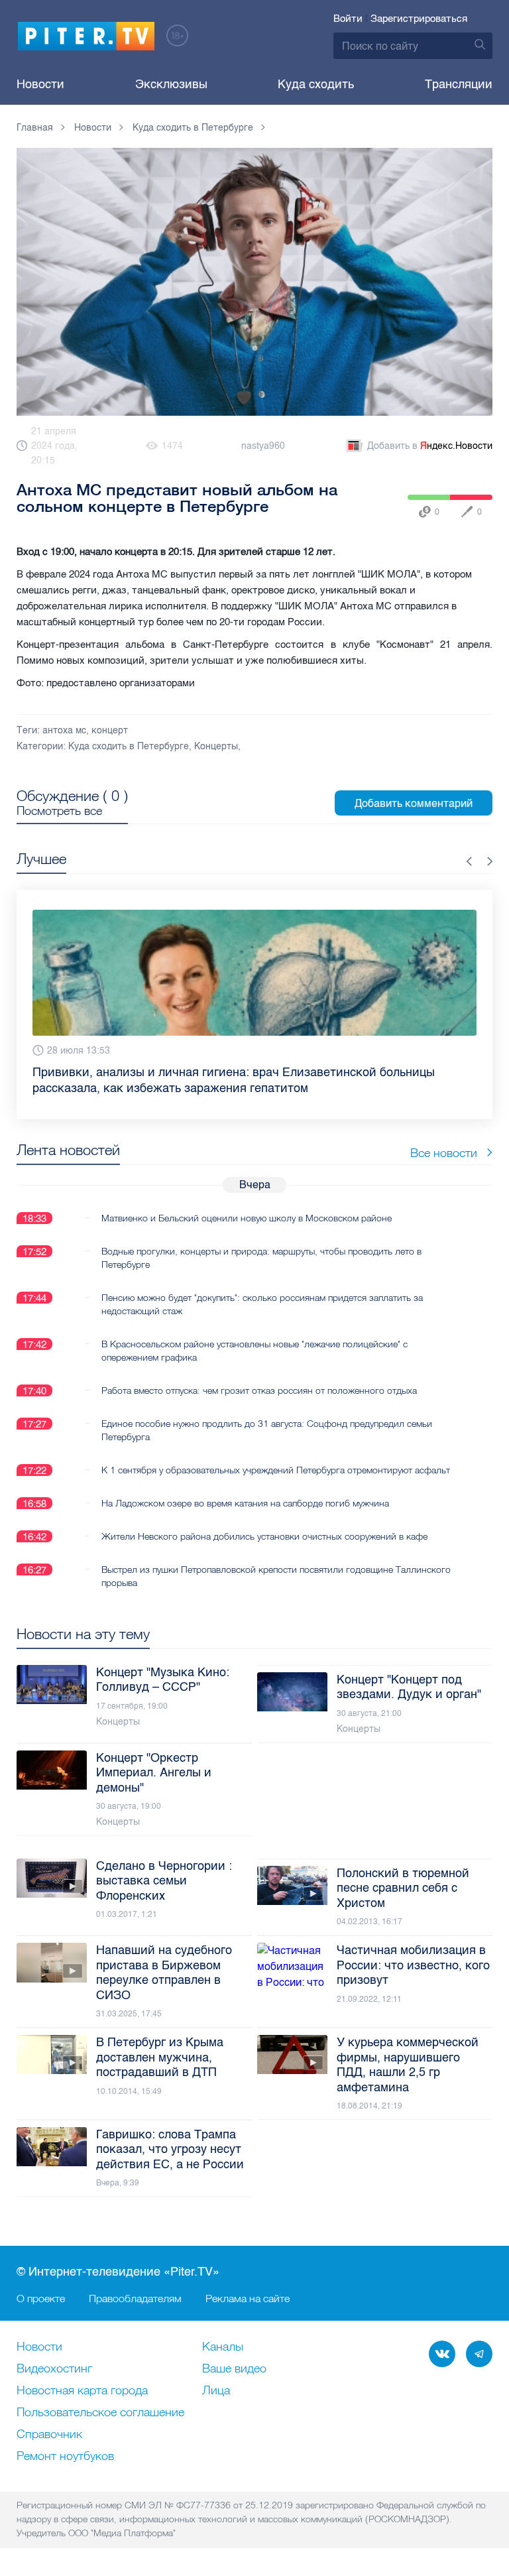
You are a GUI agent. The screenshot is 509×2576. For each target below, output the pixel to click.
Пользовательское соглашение (100, 2413)
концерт (110, 730)
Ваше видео (234, 2369)
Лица (216, 2391)
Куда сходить (316, 84)
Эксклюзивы (171, 84)
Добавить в (430, 446)
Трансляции (459, 84)
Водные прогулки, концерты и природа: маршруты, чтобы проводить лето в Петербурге (261, 1242)
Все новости (444, 1137)
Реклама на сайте (248, 2298)
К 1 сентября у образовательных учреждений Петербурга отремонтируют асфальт (276, 1454)
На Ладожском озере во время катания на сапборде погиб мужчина (245, 1487)
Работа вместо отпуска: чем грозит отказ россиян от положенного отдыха (259, 1375)
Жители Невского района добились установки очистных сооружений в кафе (264, 1520)
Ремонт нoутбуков (65, 2457)
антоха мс (64, 730)
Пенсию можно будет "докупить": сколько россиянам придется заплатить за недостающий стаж (262, 1288)
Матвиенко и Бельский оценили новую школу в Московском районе (247, 1202)
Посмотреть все (59, 811)
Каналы (223, 2347)
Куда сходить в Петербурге (129, 746)
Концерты (216, 746)
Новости (40, 84)
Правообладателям (135, 2298)
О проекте (41, 2298)
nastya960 (263, 446)
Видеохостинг (54, 2369)
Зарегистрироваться (419, 19)
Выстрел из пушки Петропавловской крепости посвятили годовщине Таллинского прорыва (276, 1560)
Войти (348, 19)
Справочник (49, 2435)
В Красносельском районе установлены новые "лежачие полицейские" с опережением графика (254, 1335)
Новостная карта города (82, 2391)
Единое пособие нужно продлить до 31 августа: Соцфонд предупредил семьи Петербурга (267, 1414)
